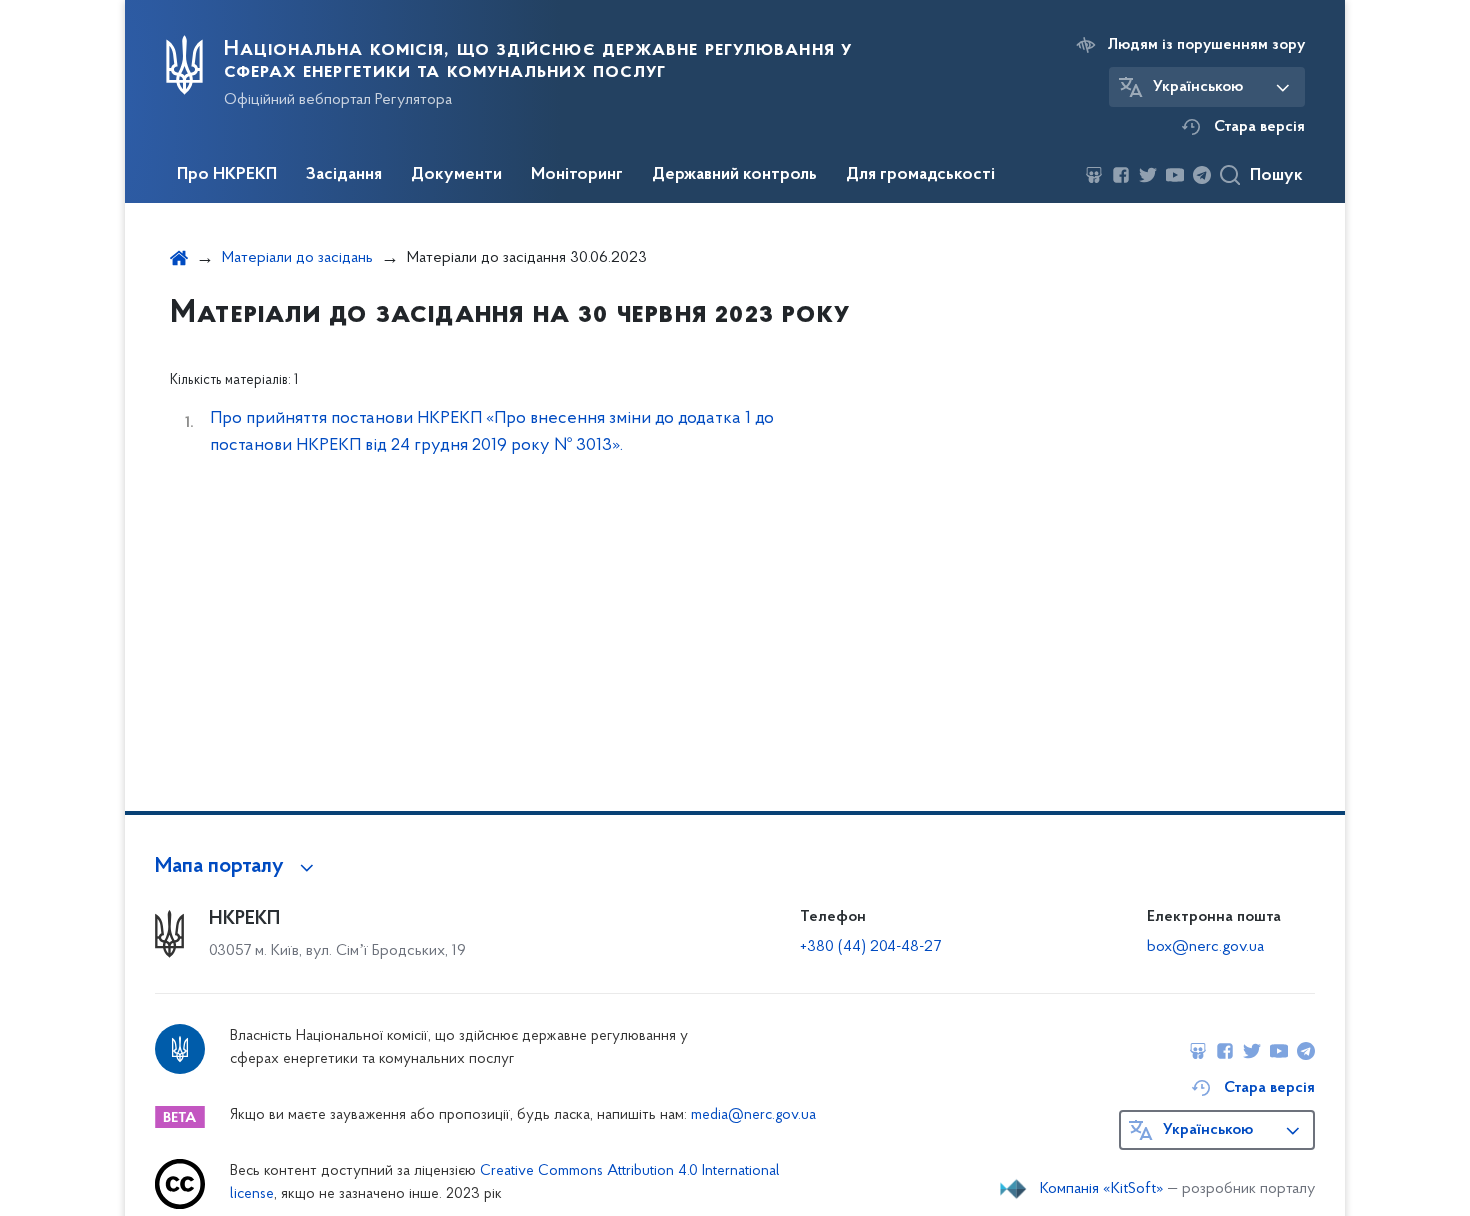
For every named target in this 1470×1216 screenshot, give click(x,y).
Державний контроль (734, 175)
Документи (456, 175)
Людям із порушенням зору (1206, 45)
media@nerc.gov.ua (753, 1115)
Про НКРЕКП (227, 175)
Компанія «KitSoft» (1102, 1189)
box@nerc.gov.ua (1205, 947)
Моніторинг (577, 175)
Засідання (344, 175)
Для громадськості (920, 175)
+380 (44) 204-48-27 (870, 947)
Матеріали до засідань (297, 258)
